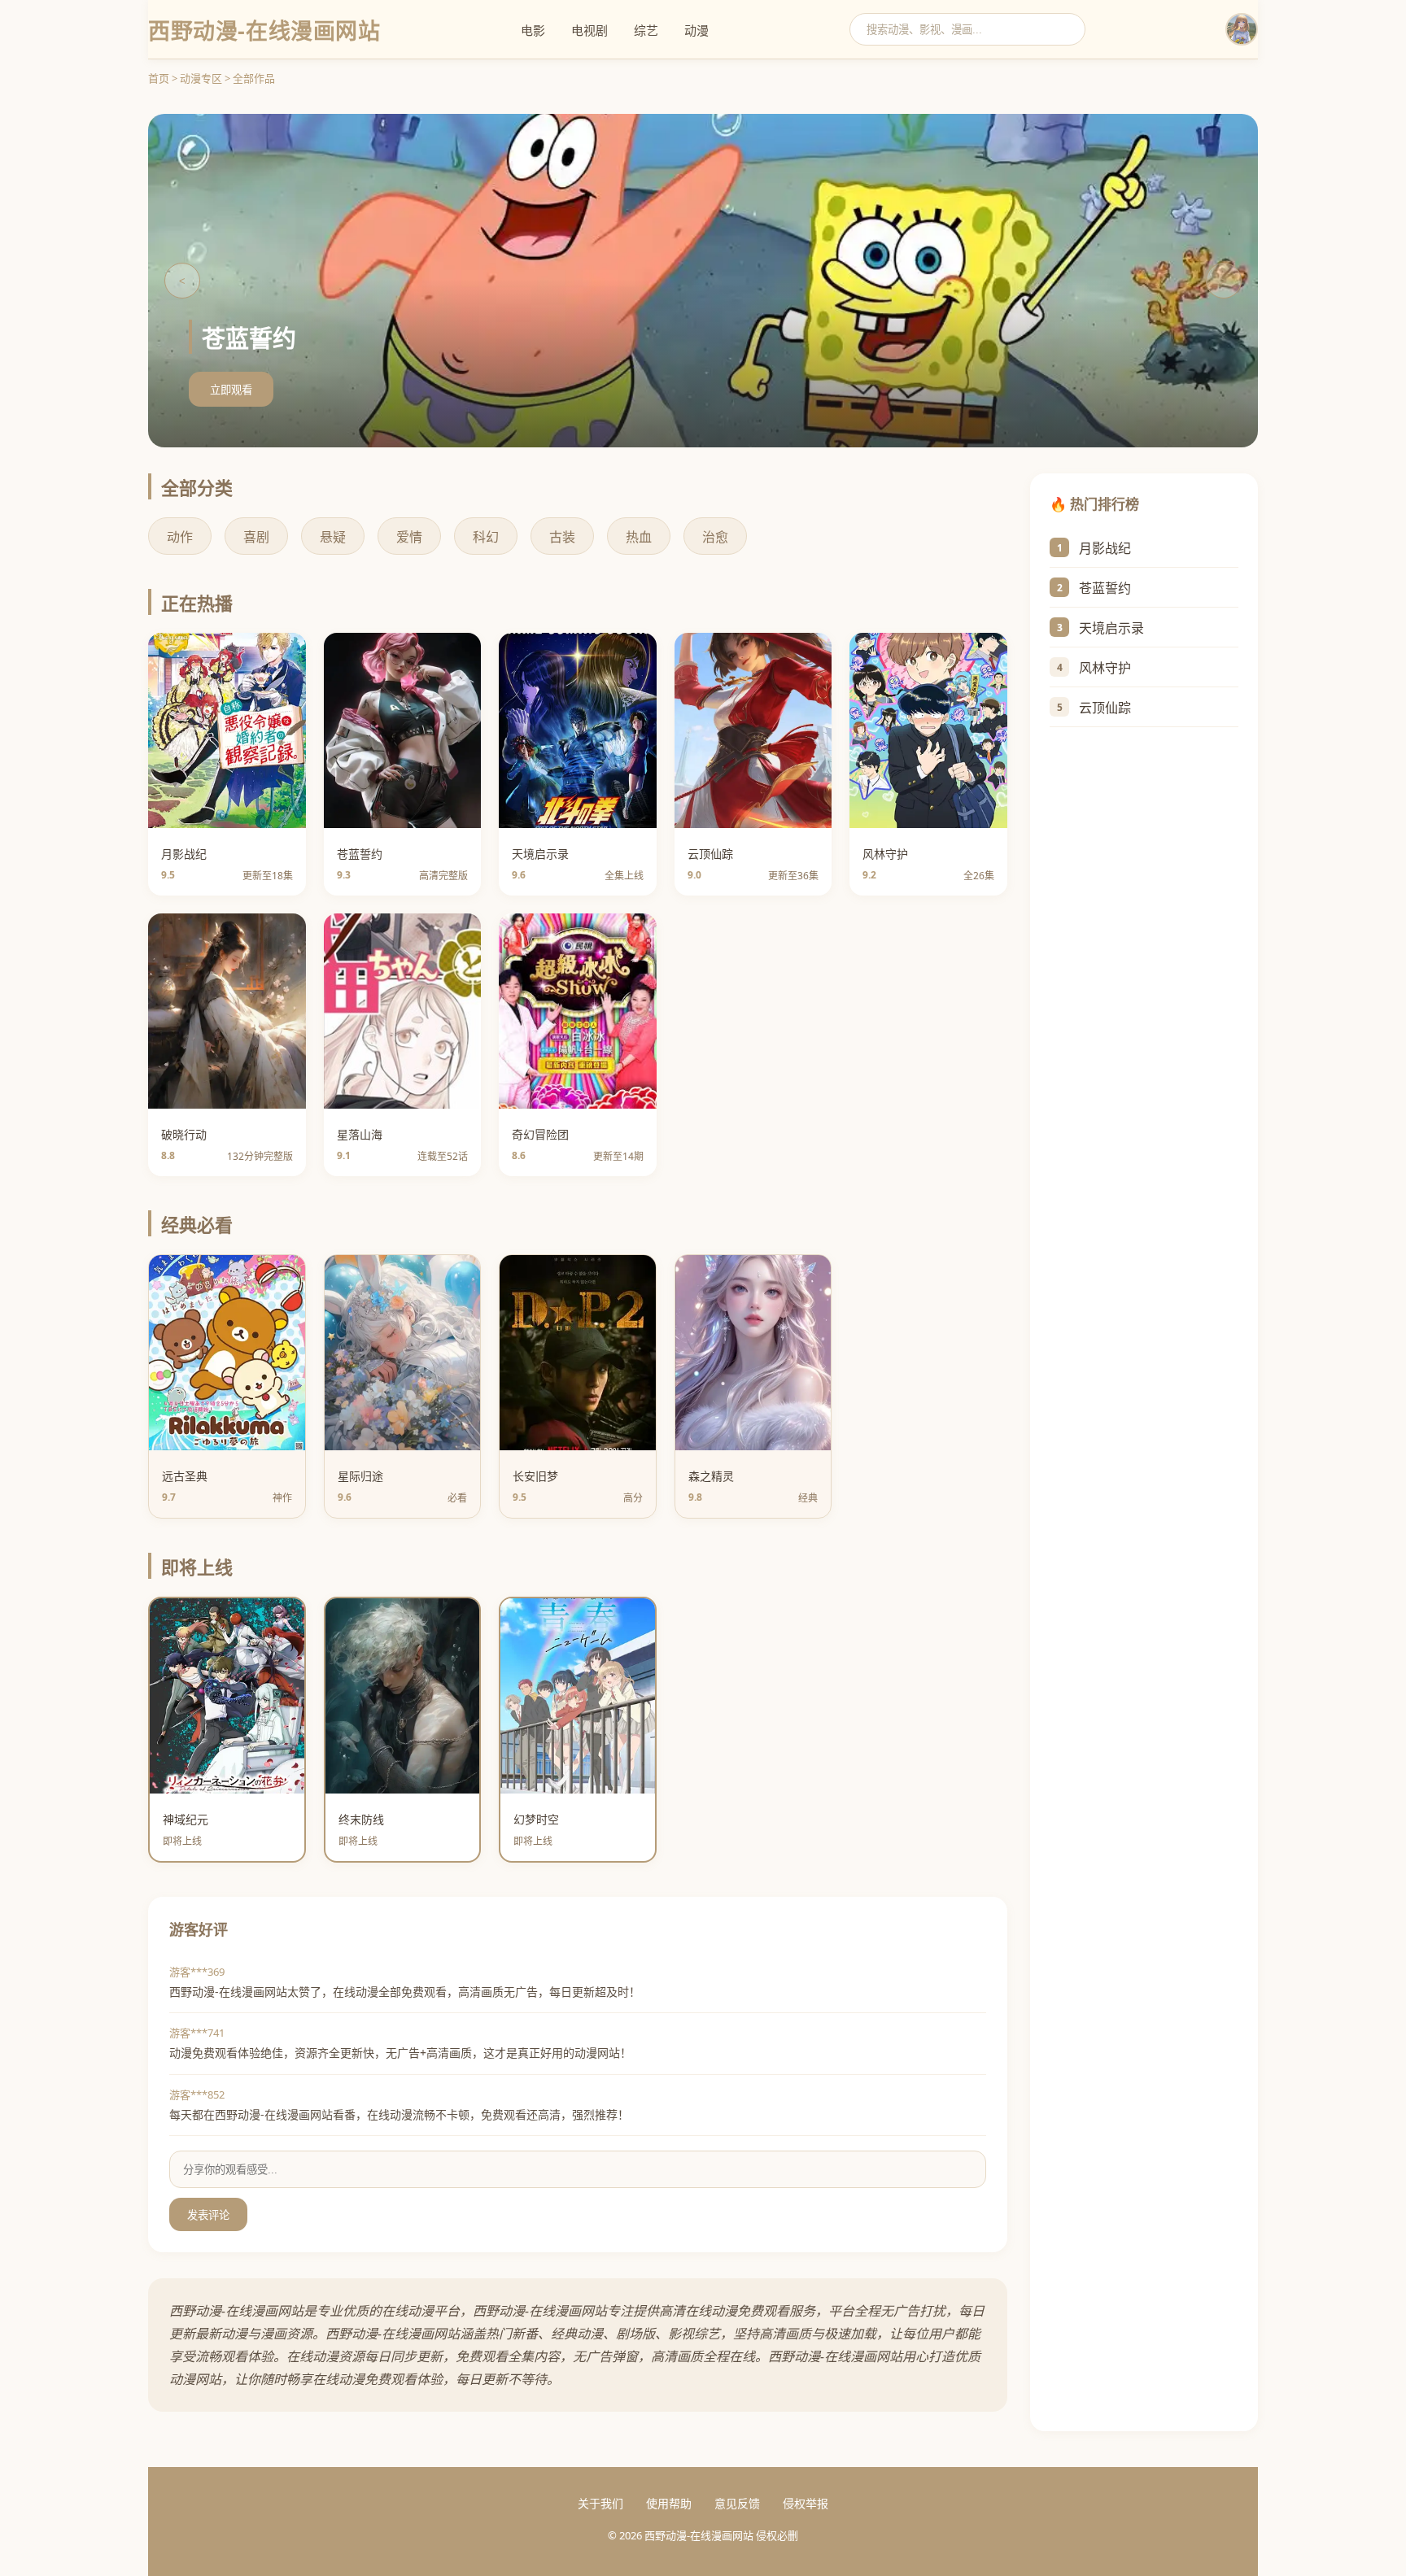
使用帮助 (669, 2503)
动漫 (696, 30)
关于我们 (600, 2503)
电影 (533, 30)
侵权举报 (806, 2503)
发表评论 (208, 2215)
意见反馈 (737, 2503)
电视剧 (589, 30)
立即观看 (231, 390)
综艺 (646, 30)
